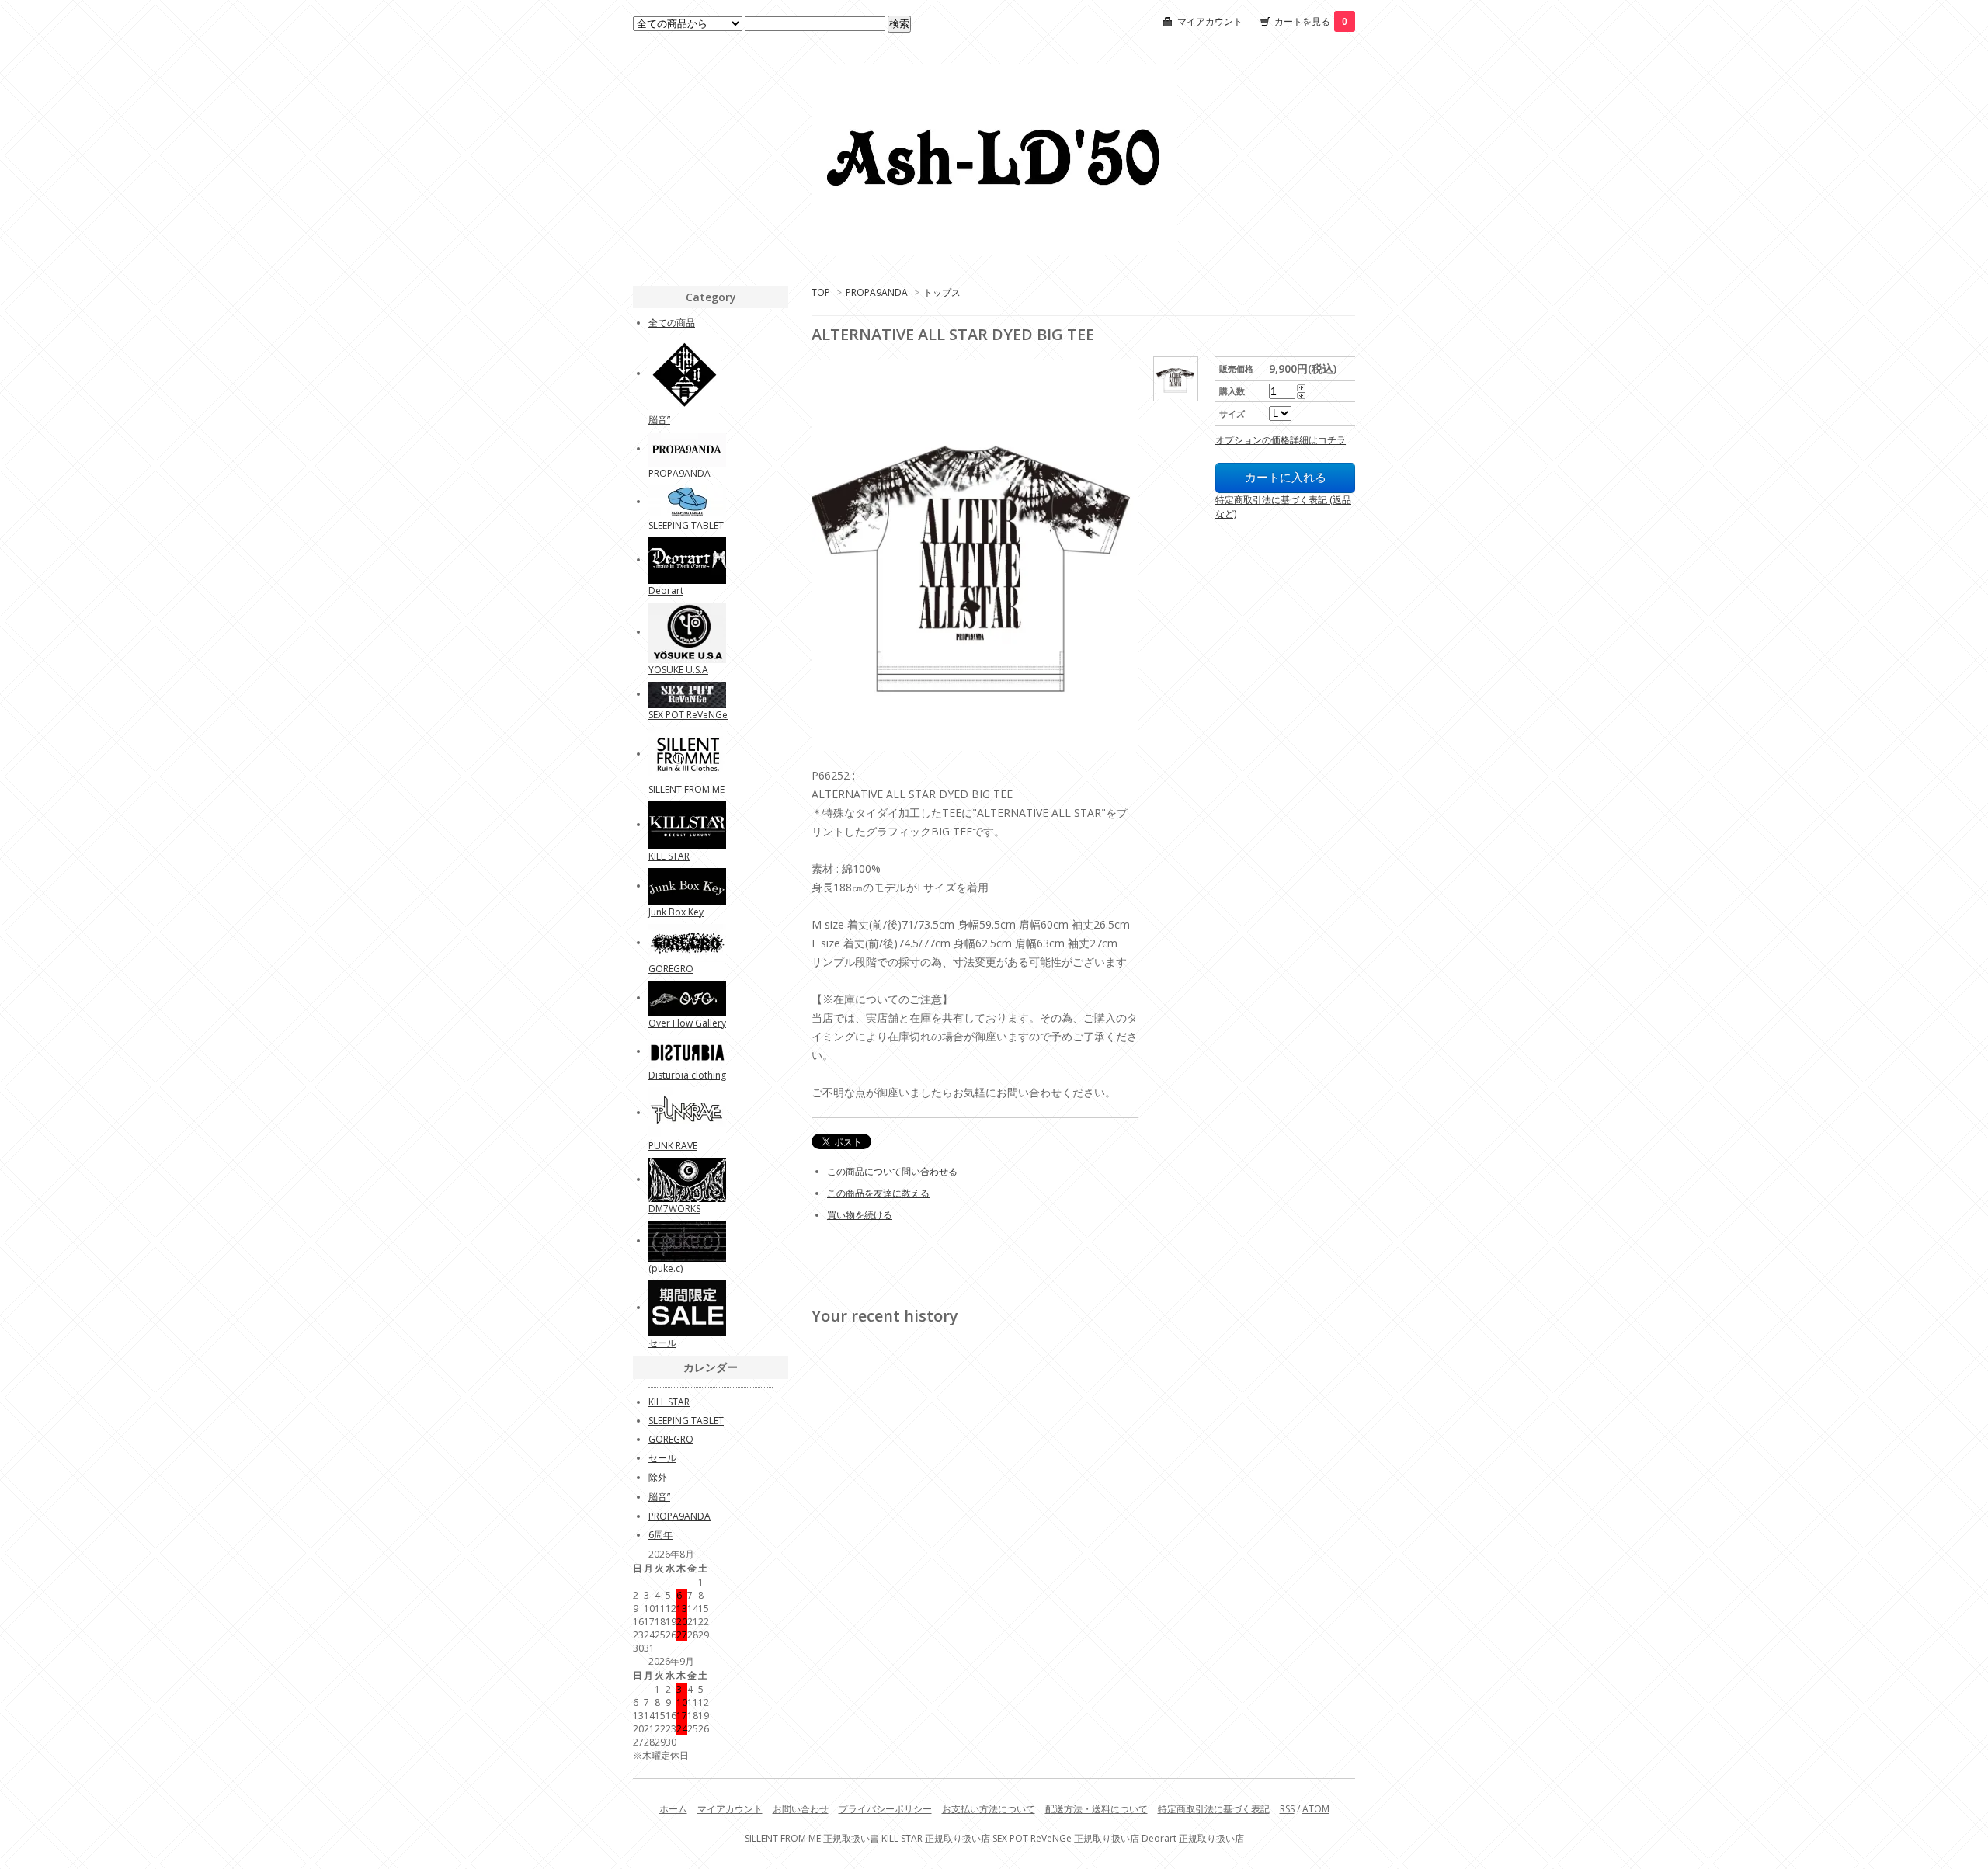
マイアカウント (1210, 21)
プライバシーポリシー (885, 1809)
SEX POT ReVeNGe (688, 715)
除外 (658, 1477)
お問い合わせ (801, 1809)
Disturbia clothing (687, 1075)
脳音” (659, 420)
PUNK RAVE (673, 1146)
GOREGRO (671, 969)
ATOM (1316, 1809)
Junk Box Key (676, 912)
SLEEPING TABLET (686, 525)
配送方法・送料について (1097, 1809)
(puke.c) (666, 1268)
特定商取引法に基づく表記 (1214, 1809)
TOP (821, 292)
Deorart (666, 591)
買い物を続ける (860, 1215)
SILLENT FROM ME (686, 789)
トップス (942, 292)
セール (662, 1343)
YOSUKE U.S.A (678, 670)
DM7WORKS (674, 1209)
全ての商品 (672, 323)
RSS (1287, 1809)
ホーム (673, 1809)
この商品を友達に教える (878, 1193)
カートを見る (1311, 21)
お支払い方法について (989, 1809)
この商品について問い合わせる (892, 1171)
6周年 (660, 1535)
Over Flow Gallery (687, 1023)
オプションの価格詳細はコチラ (1281, 440)
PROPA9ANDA (877, 292)
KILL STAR (669, 856)
